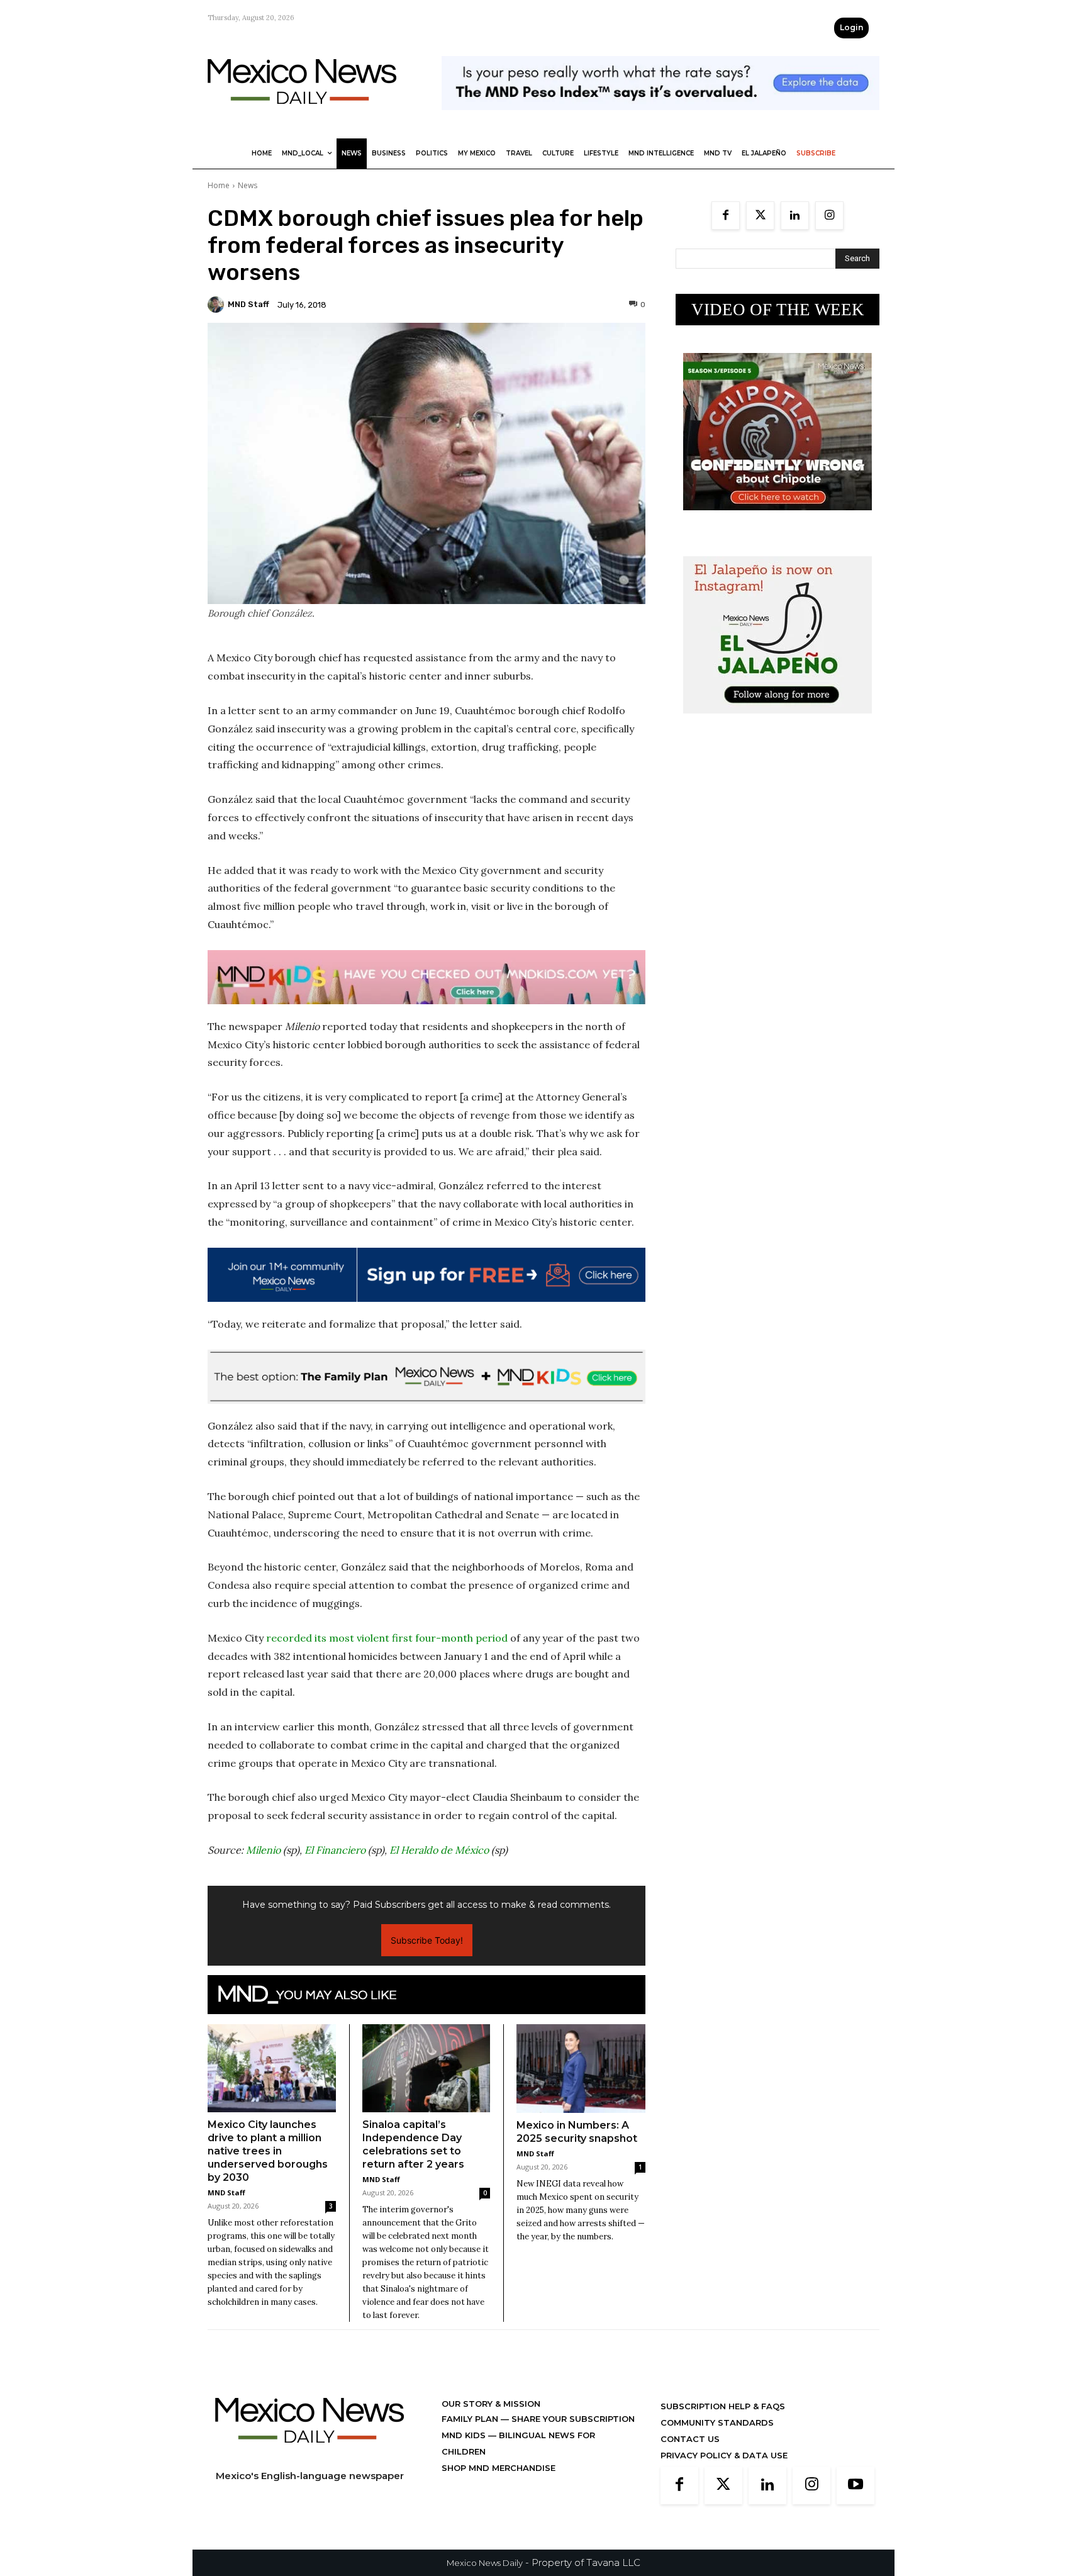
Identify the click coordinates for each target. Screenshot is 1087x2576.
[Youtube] (856, 2485)
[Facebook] (726, 216)
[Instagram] (829, 216)
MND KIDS (465, 2435)
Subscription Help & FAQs (723, 2406)
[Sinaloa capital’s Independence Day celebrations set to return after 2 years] (426, 2068)
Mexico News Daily (485, 2563)
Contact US (690, 2439)
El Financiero (335, 1850)
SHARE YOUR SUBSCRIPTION (572, 2419)
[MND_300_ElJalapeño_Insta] (778, 723)
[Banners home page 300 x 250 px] (778, 520)
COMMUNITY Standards (717, 2422)
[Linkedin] (795, 216)
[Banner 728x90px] (426, 977)
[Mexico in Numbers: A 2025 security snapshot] (581, 2069)
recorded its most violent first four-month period (387, 1638)
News (248, 185)
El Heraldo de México (439, 1850)
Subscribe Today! (427, 1940)
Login (851, 27)
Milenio (263, 1850)
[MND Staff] (218, 305)
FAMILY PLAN (471, 2419)
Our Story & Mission (491, 2404)
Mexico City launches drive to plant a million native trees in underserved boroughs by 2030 (268, 2151)
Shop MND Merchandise (499, 2468)
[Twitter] (760, 216)
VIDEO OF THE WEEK (778, 310)
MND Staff (248, 304)
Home (219, 185)
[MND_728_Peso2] (661, 120)
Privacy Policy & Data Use (724, 2455)
